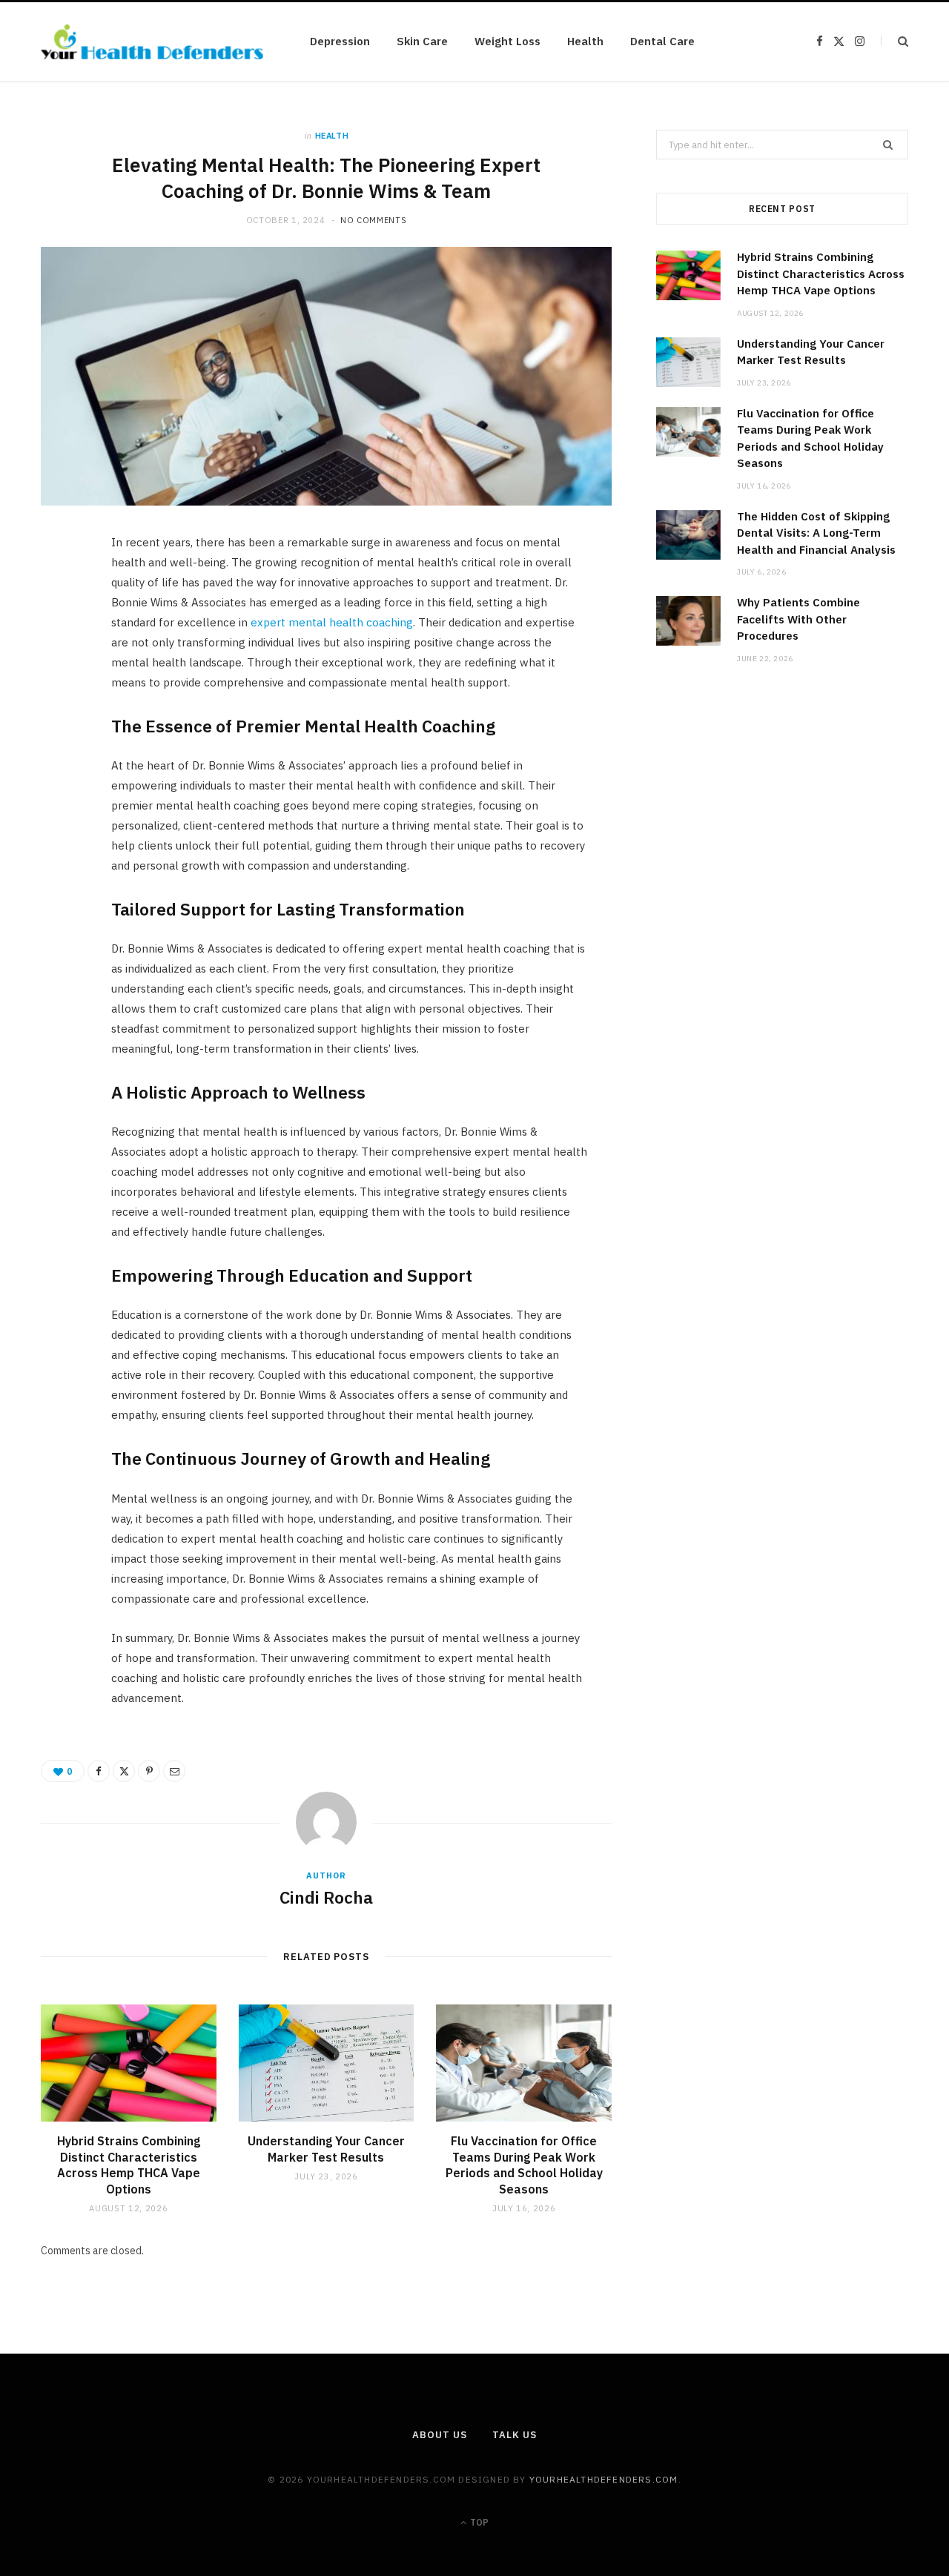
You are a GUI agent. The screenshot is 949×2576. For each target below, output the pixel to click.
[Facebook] (60, 592)
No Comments (373, 220)
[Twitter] (60, 630)
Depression (340, 41)
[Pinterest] (60, 668)
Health (585, 41)
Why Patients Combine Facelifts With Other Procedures (798, 619)
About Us (439, 2435)
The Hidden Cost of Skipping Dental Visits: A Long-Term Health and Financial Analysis (816, 533)
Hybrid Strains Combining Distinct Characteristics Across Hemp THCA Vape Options (129, 2165)
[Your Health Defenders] (152, 42)
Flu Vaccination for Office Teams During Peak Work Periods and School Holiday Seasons (524, 2165)
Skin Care (422, 41)
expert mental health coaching (332, 622)
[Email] (60, 706)
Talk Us (514, 2435)
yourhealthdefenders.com (604, 2479)
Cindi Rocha (326, 1897)
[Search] (895, 41)
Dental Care (662, 41)
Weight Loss (507, 41)
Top (478, 2522)
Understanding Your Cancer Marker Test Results (326, 2149)
